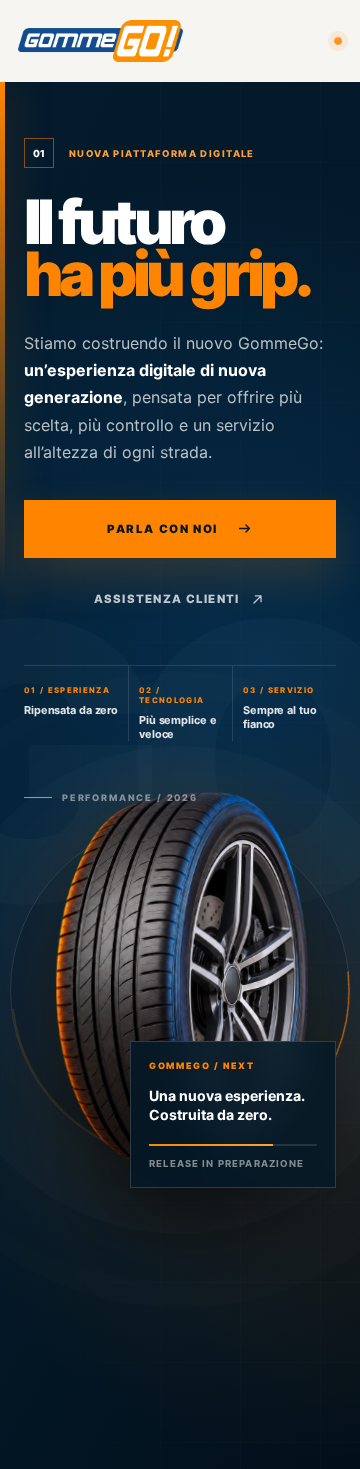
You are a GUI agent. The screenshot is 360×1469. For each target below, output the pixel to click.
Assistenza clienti (167, 599)
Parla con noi (162, 529)
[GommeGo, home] (100, 40)
